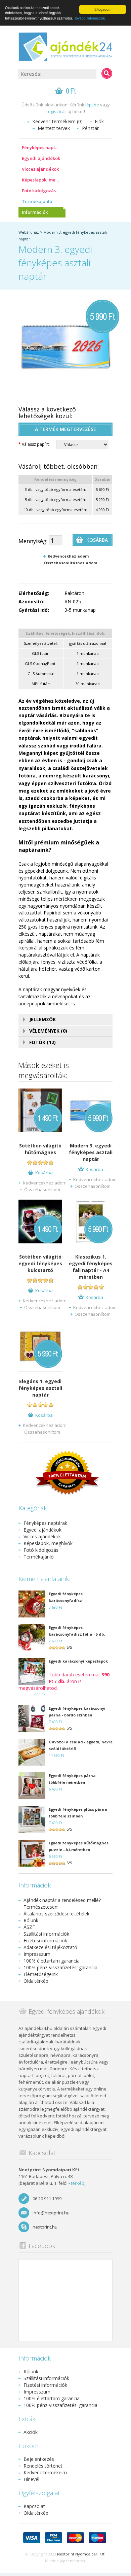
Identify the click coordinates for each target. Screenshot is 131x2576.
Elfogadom (103, 9)
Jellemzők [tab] (42, 1019)
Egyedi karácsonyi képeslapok (78, 1661)
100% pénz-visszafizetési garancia (60, 1967)
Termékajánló (37, 201)
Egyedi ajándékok (41, 158)
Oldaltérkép (36, 1981)
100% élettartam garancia (52, 1961)
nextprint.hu (45, 2227)
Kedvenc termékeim (45, 2472)
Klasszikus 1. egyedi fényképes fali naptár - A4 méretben (91, 1267)
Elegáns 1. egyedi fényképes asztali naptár (40, 1388)
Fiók (99, 121)
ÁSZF (29, 1927)
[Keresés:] (107, 73)
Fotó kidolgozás (39, 191)
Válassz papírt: (34, 444)
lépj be (92, 105)
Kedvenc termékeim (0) (57, 121)
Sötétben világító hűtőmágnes (40, 1149)
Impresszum (37, 1954)
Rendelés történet (43, 2466)
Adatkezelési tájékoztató (50, 1947)
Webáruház (29, 232)
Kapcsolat (34, 2506)
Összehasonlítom (42, 1190)
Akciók (31, 2432)
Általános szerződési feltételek (56, 1914)
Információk (35, 212)
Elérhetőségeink (41, 1974)
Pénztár (90, 128)
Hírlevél (31, 2479)
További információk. (90, 18)
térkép (78, 2183)
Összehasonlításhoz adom (71, 563)
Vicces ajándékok (40, 169)
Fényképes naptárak (43, 147)
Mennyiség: (33, 541)
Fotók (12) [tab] (42, 1042)
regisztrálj (56, 111)
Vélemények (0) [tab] (48, 1031)
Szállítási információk (46, 1934)
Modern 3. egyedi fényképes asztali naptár (91, 1152)
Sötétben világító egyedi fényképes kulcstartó (40, 1263)
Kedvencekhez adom (68, 556)
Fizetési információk (45, 1941)
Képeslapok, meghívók (44, 180)
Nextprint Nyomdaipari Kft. (81, 2554)
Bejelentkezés (39, 2459)
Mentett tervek (54, 128)
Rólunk (31, 1920)
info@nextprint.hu (51, 2213)
